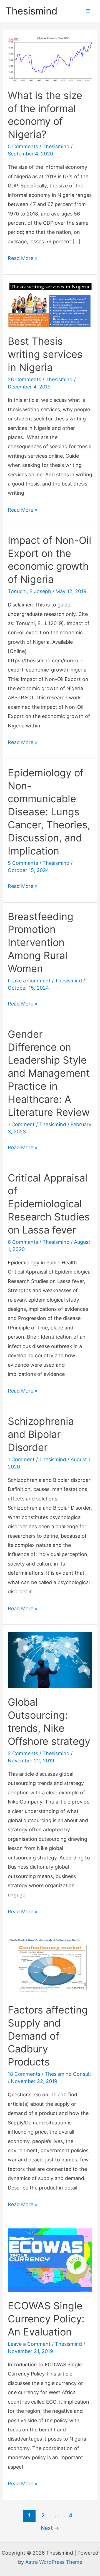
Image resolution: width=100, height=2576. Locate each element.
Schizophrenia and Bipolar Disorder (41, 1434)
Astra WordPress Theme (54, 2562)
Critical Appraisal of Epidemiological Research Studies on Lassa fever (49, 1204)
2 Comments (23, 1753)
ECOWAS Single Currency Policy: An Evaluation (46, 2319)
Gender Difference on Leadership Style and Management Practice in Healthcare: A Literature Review (49, 1073)
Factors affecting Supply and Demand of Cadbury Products (48, 2036)
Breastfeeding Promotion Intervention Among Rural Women (41, 943)
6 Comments (23, 1242)
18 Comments (24, 2074)
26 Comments (24, 379)
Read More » (23, 257)
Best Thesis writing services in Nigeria (45, 354)
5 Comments (23, 146)
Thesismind (32, 11)
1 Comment (21, 1124)
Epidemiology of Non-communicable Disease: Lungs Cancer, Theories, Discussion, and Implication (49, 812)
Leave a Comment (29, 981)
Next (50, 2528)
